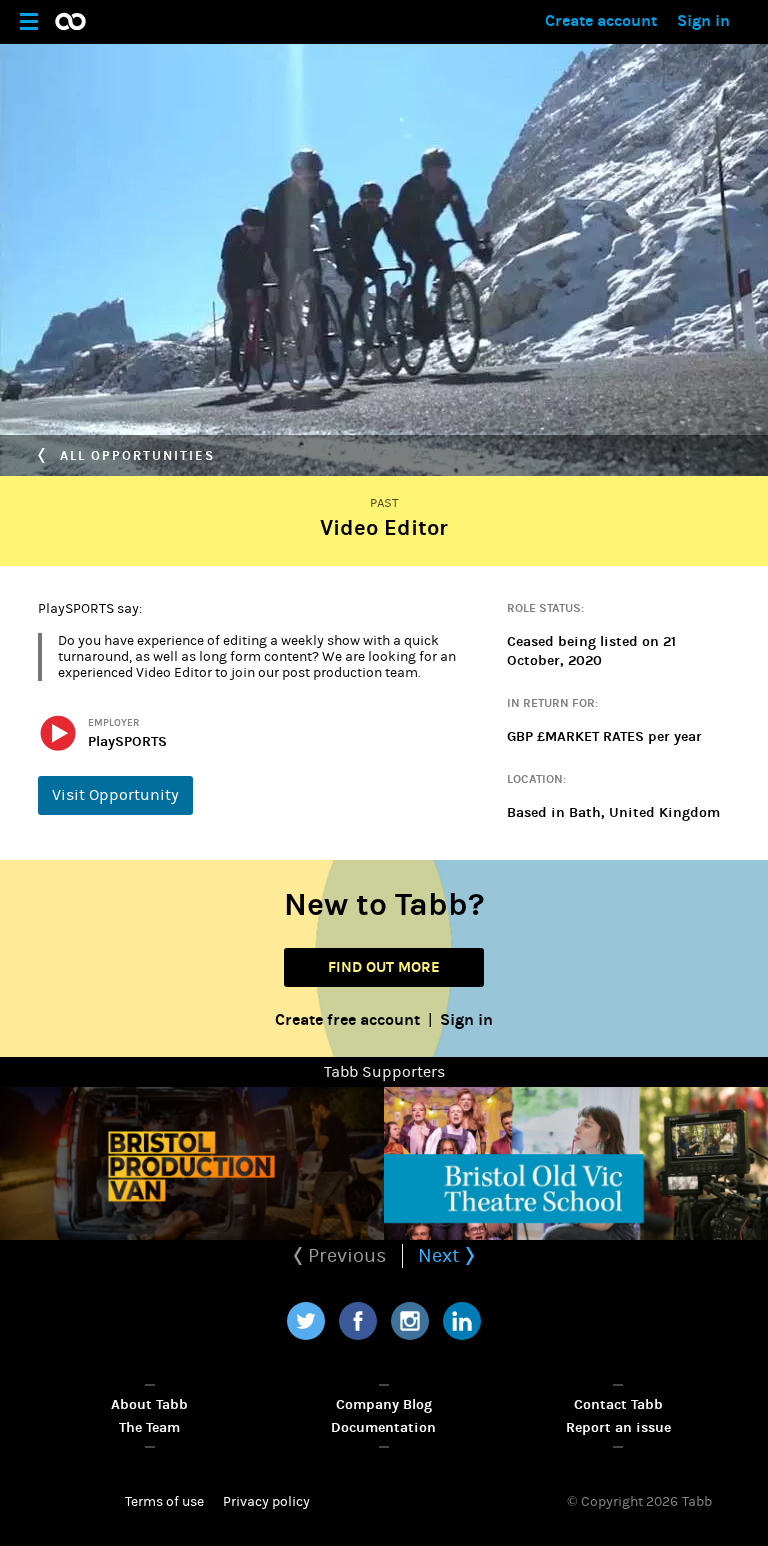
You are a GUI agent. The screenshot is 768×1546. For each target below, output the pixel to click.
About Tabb (149, 1404)
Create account (601, 20)
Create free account (347, 1019)
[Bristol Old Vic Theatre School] (576, 1164)
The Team (149, 1427)
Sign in (703, 20)
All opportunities (135, 456)
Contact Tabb (618, 1404)
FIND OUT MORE (384, 967)
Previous (345, 1255)
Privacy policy (266, 1502)
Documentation (383, 1427)
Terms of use (164, 1502)
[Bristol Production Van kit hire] (192, 1164)
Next (441, 1255)
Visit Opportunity (115, 795)
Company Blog (384, 1404)
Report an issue (618, 1427)
